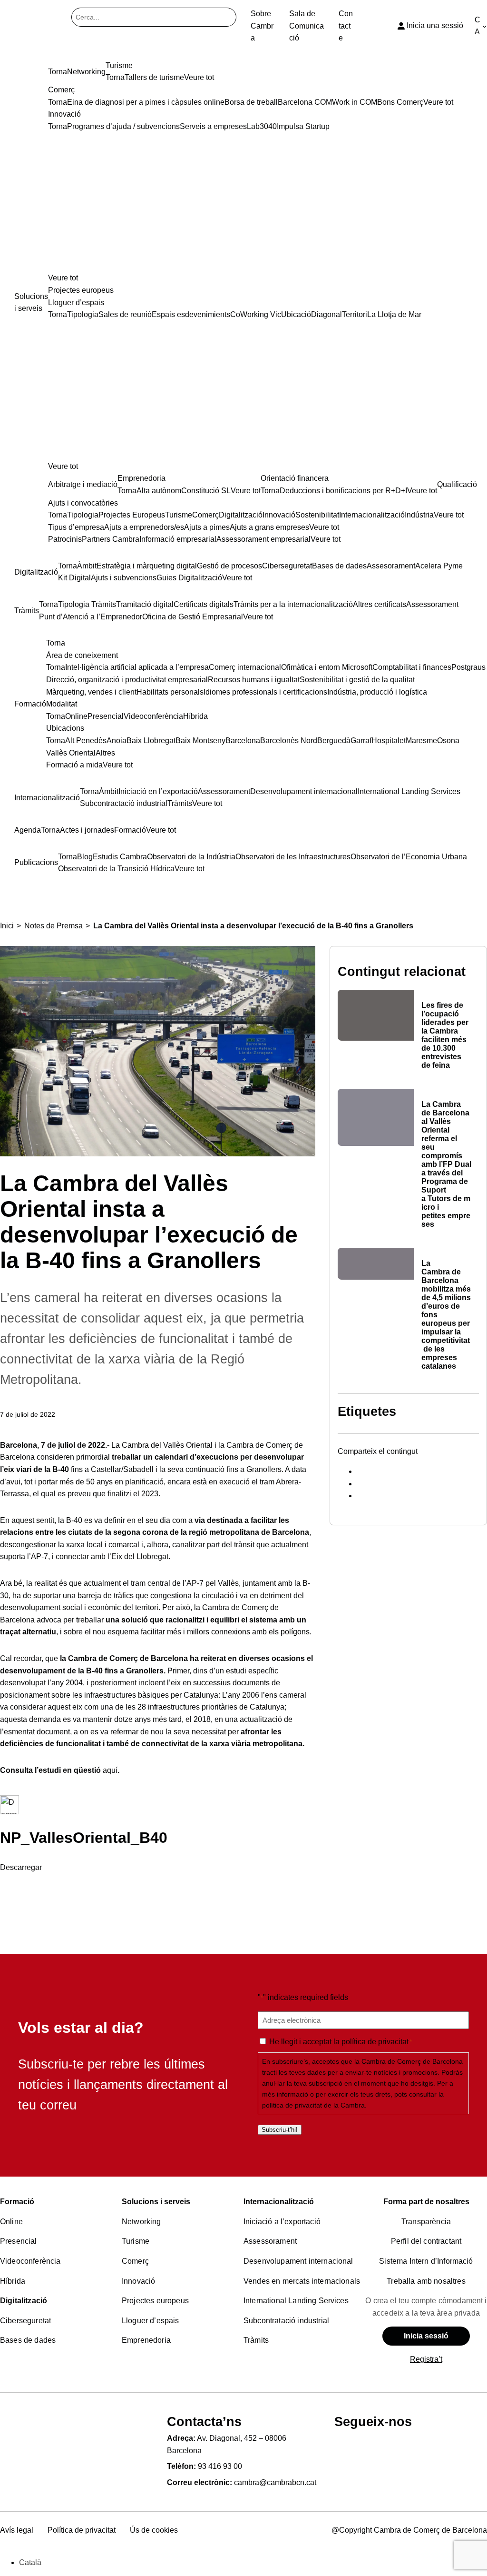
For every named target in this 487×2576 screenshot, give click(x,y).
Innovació (138, 2281)
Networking (141, 2222)
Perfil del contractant (426, 2241)
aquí (110, 1770)
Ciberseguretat (25, 2321)
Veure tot (63, 278)
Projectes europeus (155, 2301)
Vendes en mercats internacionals (302, 2281)
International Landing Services (296, 2301)
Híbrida (13, 2281)
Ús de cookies (154, 2530)
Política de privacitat (82, 2530)
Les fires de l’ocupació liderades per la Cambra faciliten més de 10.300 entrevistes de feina (445, 1035)
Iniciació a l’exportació (282, 2222)
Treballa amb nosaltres (426, 2281)
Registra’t (426, 2359)
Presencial (19, 2241)
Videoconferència (30, 2261)
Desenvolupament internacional (298, 2261)
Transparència (426, 2222)
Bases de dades (28, 2340)
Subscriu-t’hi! (280, 2130)
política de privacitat (375, 2042)
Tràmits (256, 2340)
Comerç (135, 2261)
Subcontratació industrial (286, 2321)
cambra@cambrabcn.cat (275, 2482)
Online (11, 2222)
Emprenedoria (146, 2340)
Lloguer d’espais (151, 2321)
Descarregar (21, 1867)
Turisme (136, 2241)
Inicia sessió (426, 2336)
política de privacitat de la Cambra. (314, 2105)
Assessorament (270, 2241)
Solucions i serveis (156, 2202)
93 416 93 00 (220, 2466)
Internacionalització (279, 2202)
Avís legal (17, 2530)
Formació (17, 2202)
